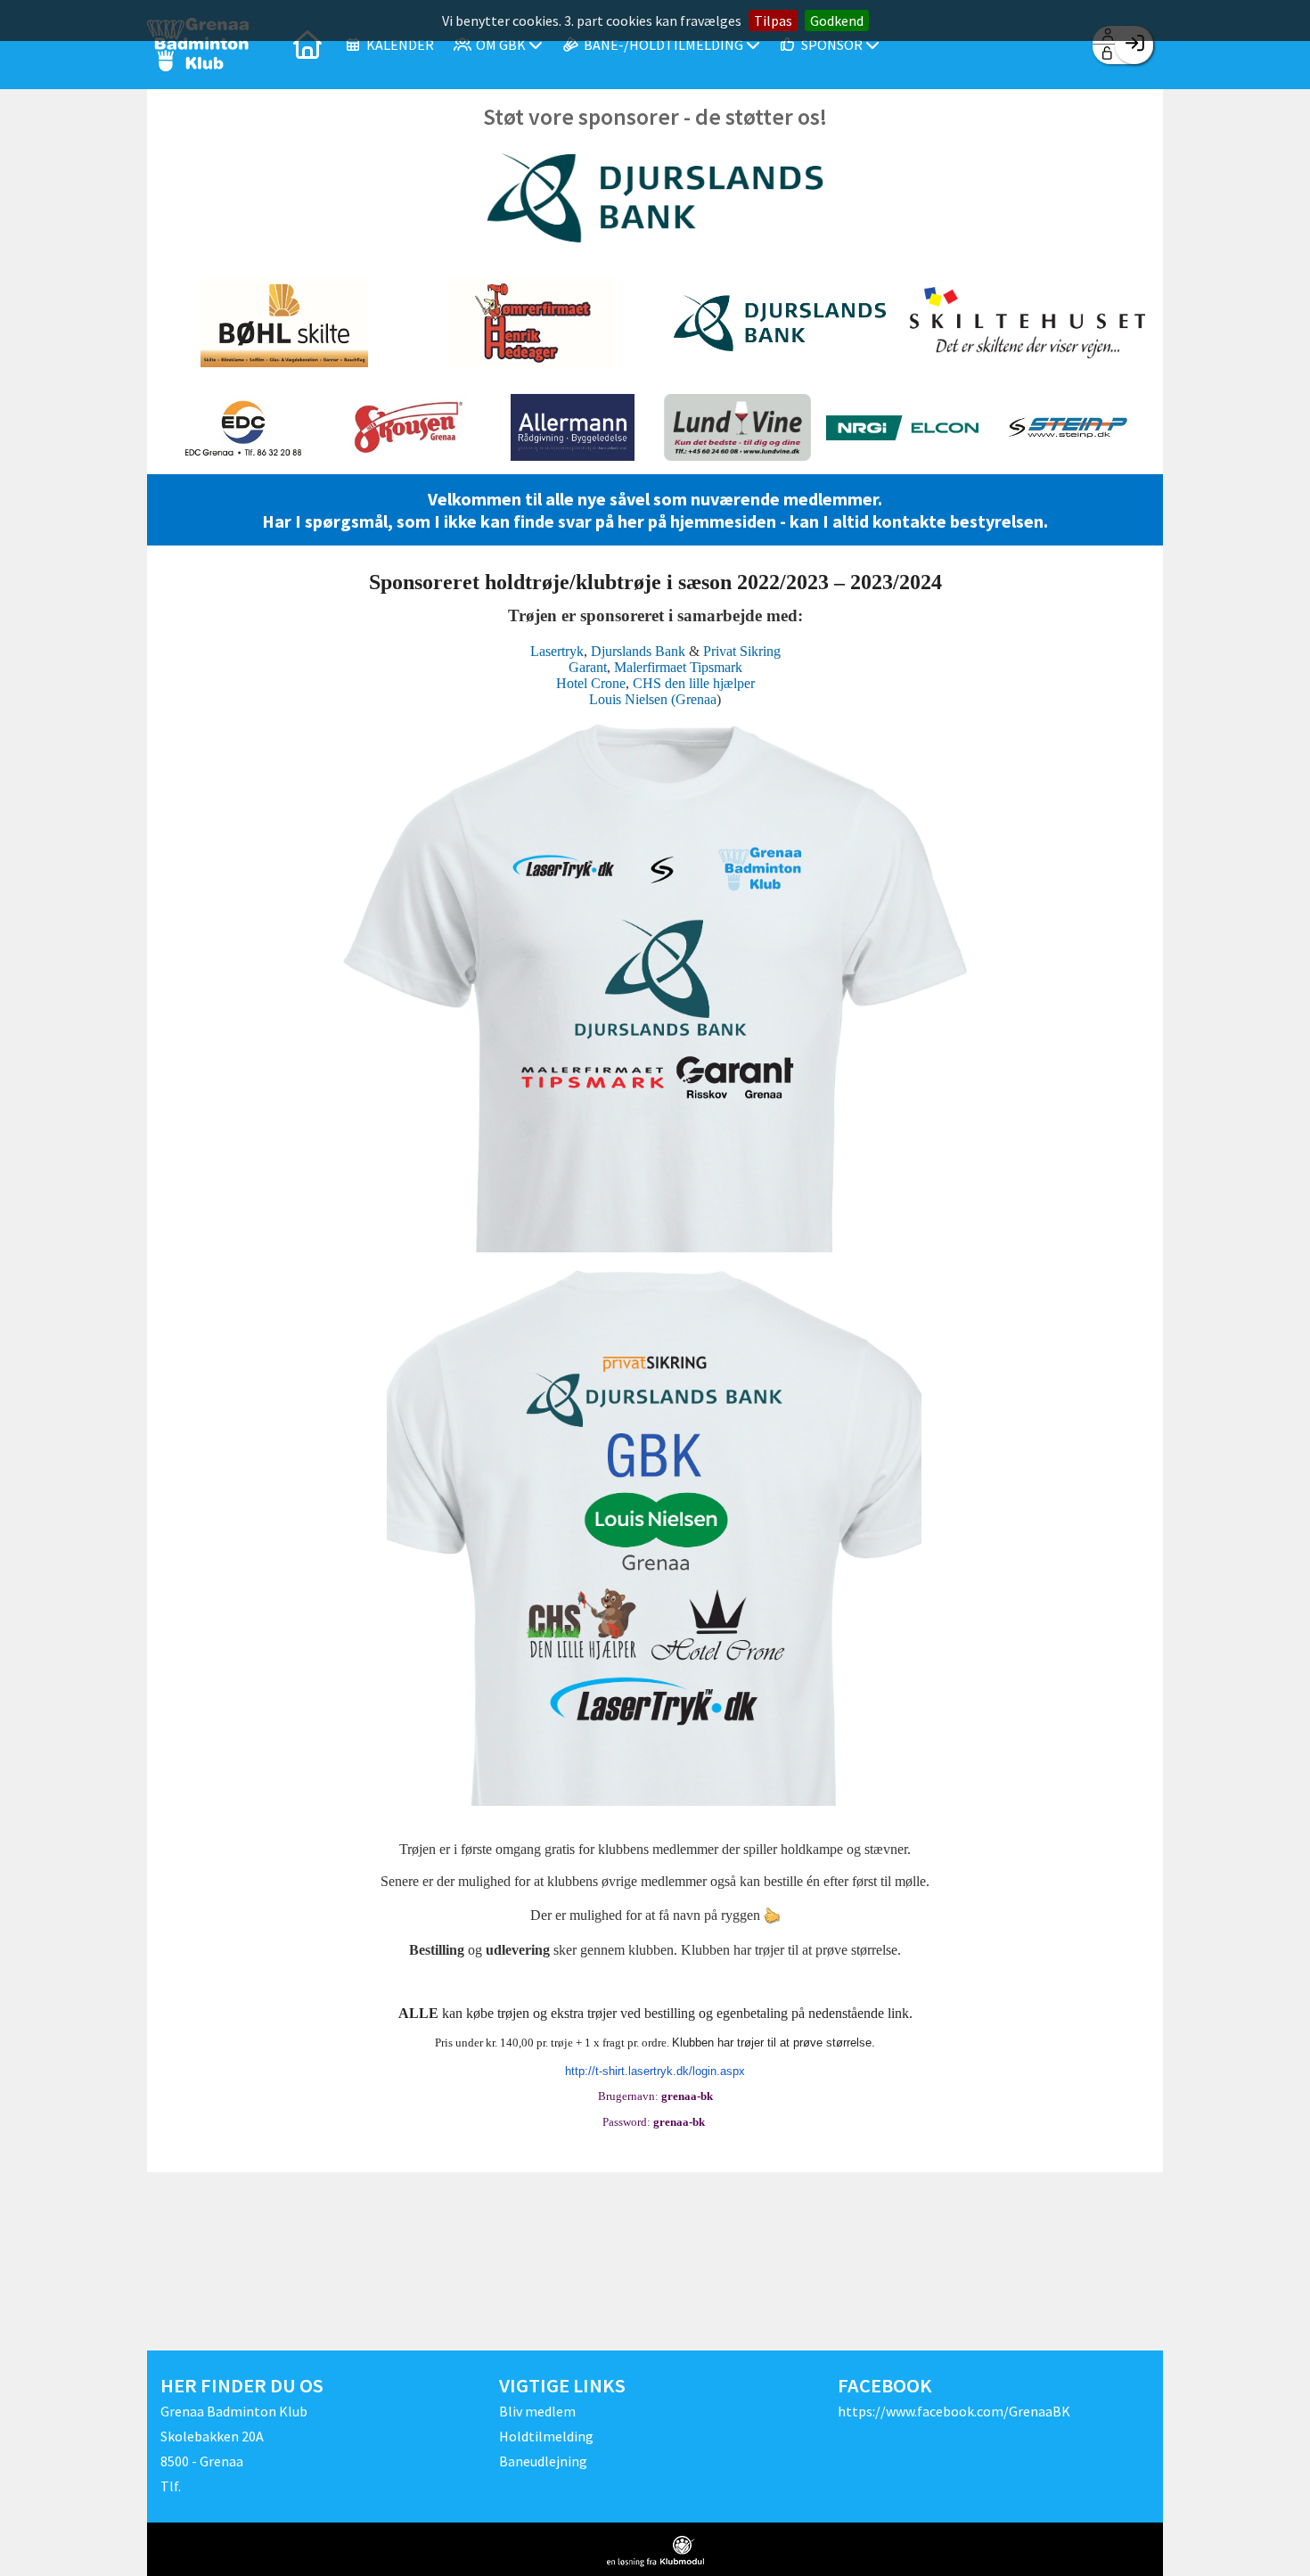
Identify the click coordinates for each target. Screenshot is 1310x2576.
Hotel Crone (591, 683)
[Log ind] (1134, 45)
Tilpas (773, 21)
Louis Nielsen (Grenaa (653, 699)
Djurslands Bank (638, 651)
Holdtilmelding (546, 2436)
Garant (588, 667)
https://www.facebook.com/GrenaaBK (954, 2411)
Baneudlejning (543, 2461)
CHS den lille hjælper (694, 683)
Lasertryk (557, 651)
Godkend (837, 21)
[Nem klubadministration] (655, 2551)
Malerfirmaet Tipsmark (678, 667)
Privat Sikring (742, 651)
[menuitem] (307, 45)
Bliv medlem (537, 2411)
